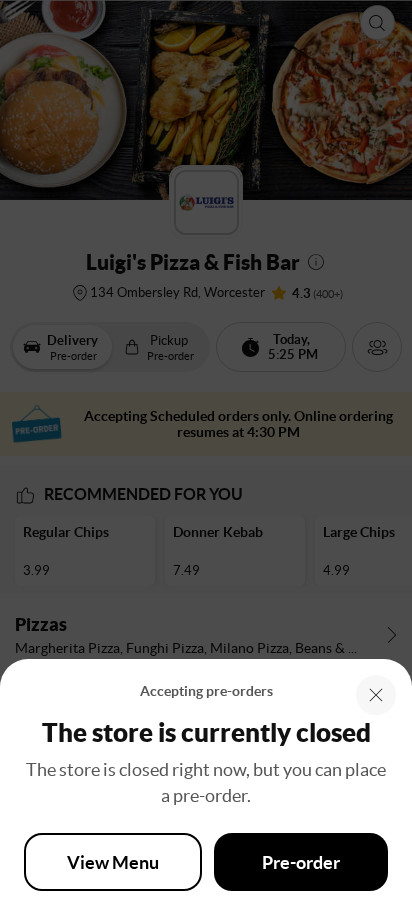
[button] (376, 695)
